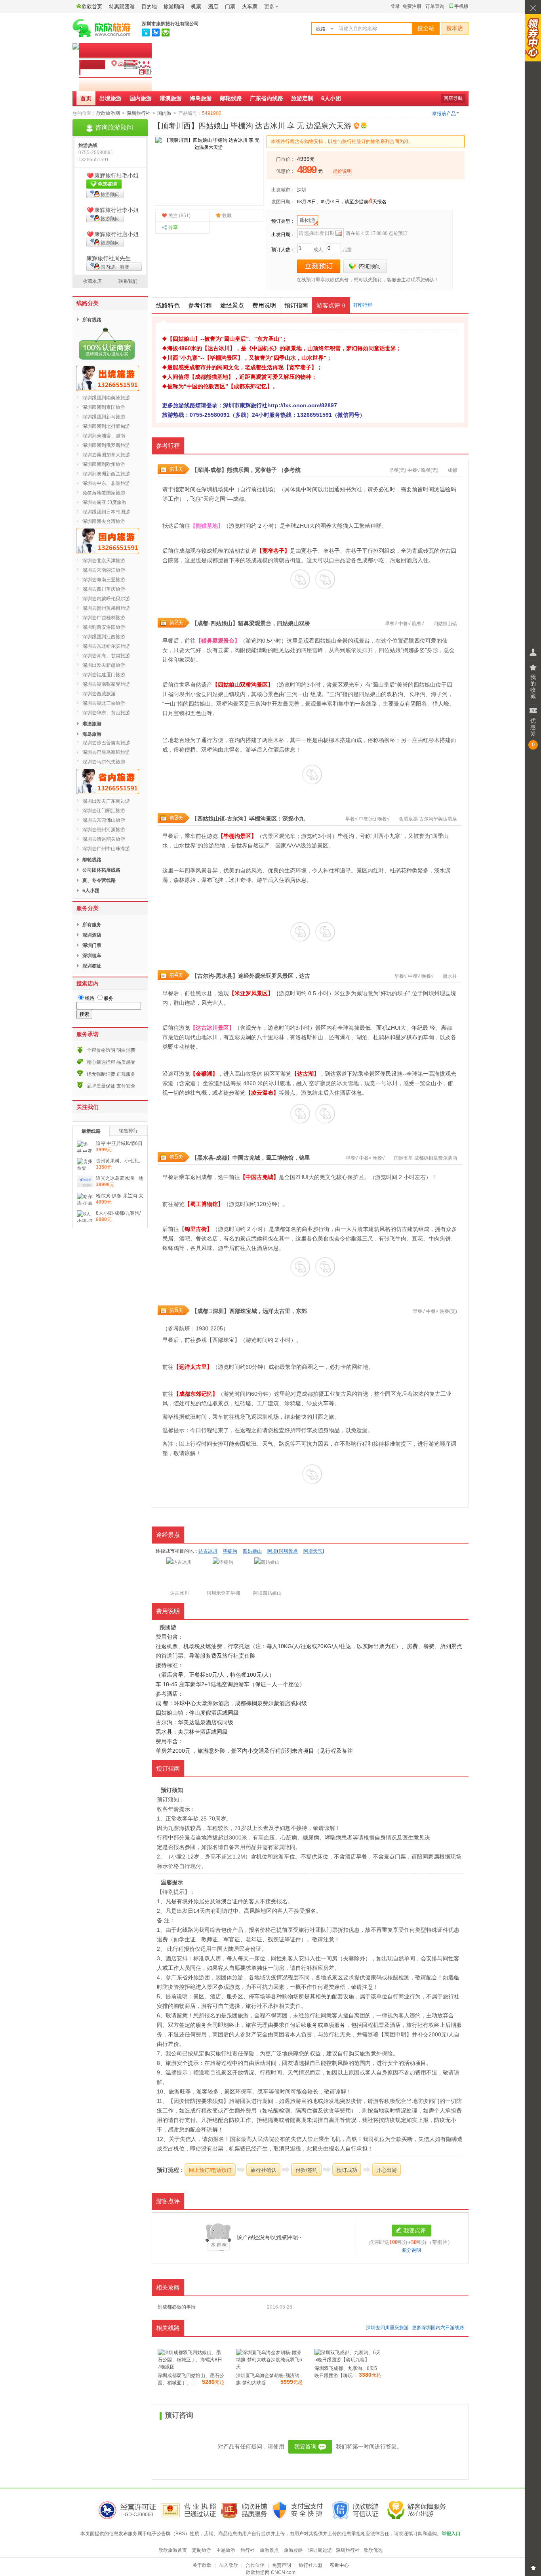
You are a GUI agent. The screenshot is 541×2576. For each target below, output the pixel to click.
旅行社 (248, 2550)
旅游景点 (269, 2550)
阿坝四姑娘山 (267, 1593)
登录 (395, 6)
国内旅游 (141, 98)
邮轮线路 (231, 98)
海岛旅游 (201, 98)
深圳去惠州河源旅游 (104, 830)
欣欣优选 (373, 2550)
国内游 (164, 113)
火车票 (250, 7)
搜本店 (455, 28)
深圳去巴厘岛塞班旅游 (106, 752)
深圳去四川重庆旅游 (387, 2328)
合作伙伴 (255, 2565)
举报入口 (451, 2534)
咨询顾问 (365, 266)
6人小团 (331, 98)
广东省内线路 (267, 98)
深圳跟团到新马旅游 (104, 417)
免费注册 (412, 6)
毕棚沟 (257, 819)
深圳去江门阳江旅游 (104, 811)
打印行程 (363, 305)
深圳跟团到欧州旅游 (104, 464)
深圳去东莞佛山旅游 (104, 820)
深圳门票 (92, 945)
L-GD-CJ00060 (137, 2515)
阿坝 (179, 694)
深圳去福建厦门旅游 (104, 675)
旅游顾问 (174, 7)
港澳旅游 (171, 98)
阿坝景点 (288, 1551)
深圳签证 (92, 966)
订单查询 (435, 6)
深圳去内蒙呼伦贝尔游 (106, 599)
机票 (196, 7)
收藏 (227, 216)
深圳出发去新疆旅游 (104, 665)
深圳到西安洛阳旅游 (104, 627)
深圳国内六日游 (438, 2328)
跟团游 (308, 220)
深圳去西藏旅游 (99, 694)
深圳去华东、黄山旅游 (106, 713)
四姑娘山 (443, 624)
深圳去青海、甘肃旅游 (106, 656)
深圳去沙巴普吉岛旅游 (106, 743)
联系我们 (128, 281)
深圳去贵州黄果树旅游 (106, 608)
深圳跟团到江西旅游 (104, 637)
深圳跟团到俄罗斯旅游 (106, 445)
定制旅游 (202, 2550)
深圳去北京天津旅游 (104, 561)
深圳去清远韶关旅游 (104, 839)
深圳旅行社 (139, 113)
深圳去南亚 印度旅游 (104, 502)
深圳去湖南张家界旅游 (106, 684)
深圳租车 (92, 956)
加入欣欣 (229, 2565)
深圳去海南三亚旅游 (104, 580)
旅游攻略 (293, 2550)
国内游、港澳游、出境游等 (108, 267)
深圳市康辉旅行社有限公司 (170, 24)
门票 (230, 7)
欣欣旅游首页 (173, 2550)
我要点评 (415, 2231)
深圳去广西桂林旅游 (104, 618)
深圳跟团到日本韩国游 (106, 512)
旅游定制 (302, 98)
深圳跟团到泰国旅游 (104, 407)
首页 (86, 98)
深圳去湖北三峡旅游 (104, 703)
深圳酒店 (92, 935)
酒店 (213, 7)
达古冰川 (208, 1551)
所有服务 (92, 925)
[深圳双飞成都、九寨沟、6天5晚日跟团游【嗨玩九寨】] (348, 2360)
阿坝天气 (313, 1551)
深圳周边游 (320, 2550)
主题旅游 (226, 2550)
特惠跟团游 (122, 7)
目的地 (149, 7)
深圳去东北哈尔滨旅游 (106, 646)
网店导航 (453, 98)
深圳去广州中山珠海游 (106, 849)
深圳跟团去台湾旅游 (104, 521)
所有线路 (92, 320)
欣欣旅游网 (108, 113)
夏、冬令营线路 (99, 880)
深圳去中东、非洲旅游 (106, 483)
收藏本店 (92, 281)
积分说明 (411, 2250)
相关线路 (168, 2328)
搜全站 (426, 28)
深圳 (302, 190)
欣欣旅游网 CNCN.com (271, 2572)
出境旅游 (110, 98)
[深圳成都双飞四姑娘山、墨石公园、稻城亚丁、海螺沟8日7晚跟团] (191, 2367)
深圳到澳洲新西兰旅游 (106, 474)
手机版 (461, 6)
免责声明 (282, 2565)
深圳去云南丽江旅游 (104, 570)
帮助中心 (339, 2565)
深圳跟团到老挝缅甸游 (106, 426)
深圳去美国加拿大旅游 (106, 455)
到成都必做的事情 (177, 2307)
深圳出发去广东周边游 (106, 801)
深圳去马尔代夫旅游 (104, 762)
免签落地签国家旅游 (104, 493)
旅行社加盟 (311, 2565)
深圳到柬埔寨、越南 (104, 436)
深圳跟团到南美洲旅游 (106, 398)
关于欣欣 (202, 2565)
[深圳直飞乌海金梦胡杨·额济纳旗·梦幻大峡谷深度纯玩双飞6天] (269, 2367)
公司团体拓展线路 (101, 870)
